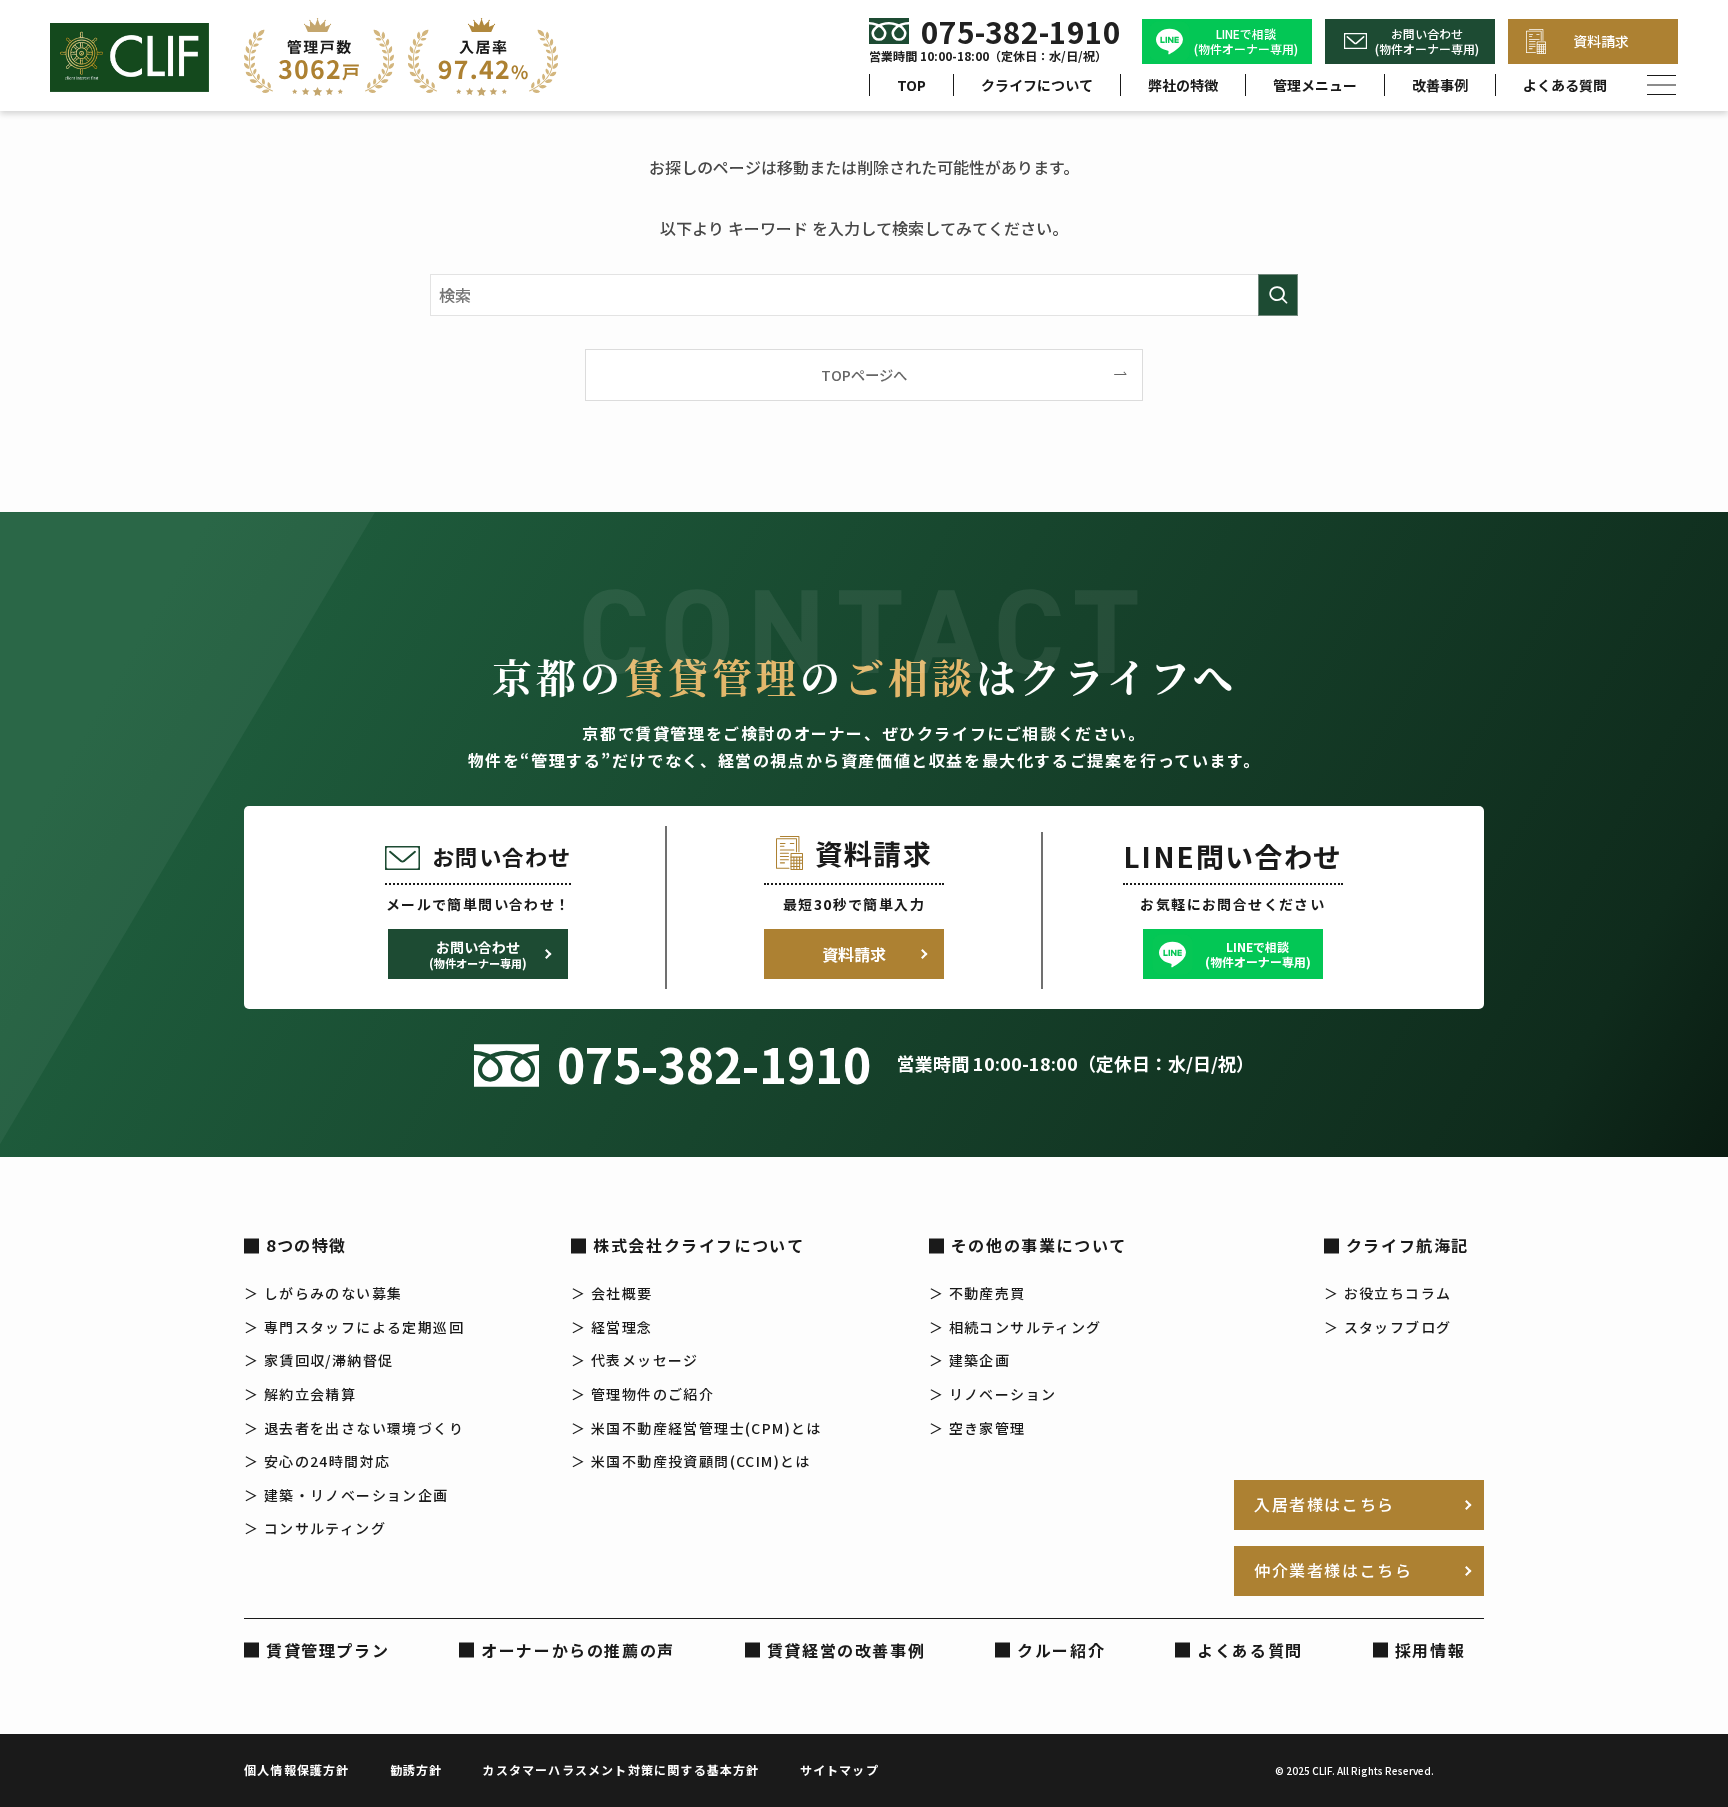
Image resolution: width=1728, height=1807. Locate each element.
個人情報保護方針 (297, 1769)
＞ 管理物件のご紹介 (642, 1394)
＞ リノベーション (993, 1394)
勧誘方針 (416, 1769)
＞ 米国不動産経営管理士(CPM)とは (696, 1428)
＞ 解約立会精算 (300, 1394)
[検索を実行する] (1278, 295)
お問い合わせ (478, 954)
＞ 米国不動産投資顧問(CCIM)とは (691, 1461)
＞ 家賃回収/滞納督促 (318, 1360)
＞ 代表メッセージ (635, 1360)
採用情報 (1430, 1650)
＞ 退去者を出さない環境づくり (354, 1428)
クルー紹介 (1061, 1650)
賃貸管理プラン (327, 1650)
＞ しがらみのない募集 (323, 1293)
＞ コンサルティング (315, 1528)
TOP (911, 85)
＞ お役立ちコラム (1388, 1293)
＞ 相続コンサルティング (1015, 1327)
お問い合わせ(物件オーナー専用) (1427, 41)
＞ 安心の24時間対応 (317, 1461)
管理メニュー (1315, 85)
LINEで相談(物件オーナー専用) (1246, 41)
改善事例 (1440, 85)
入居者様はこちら (1324, 1504)
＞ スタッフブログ (1388, 1327)
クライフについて (1037, 85)
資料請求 (1601, 41)
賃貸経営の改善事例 (846, 1650)
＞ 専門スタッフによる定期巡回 (354, 1327)
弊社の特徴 (1183, 85)
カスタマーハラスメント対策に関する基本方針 (620, 1769)
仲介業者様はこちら (1333, 1570)
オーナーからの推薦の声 (578, 1650)
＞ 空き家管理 (977, 1428)
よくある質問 (1565, 85)
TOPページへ (864, 374)
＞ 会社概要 (611, 1293)
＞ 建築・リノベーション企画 (346, 1495)
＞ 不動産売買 (977, 1293)
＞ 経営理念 (611, 1327)
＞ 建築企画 (969, 1360)
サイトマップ (839, 1769)
